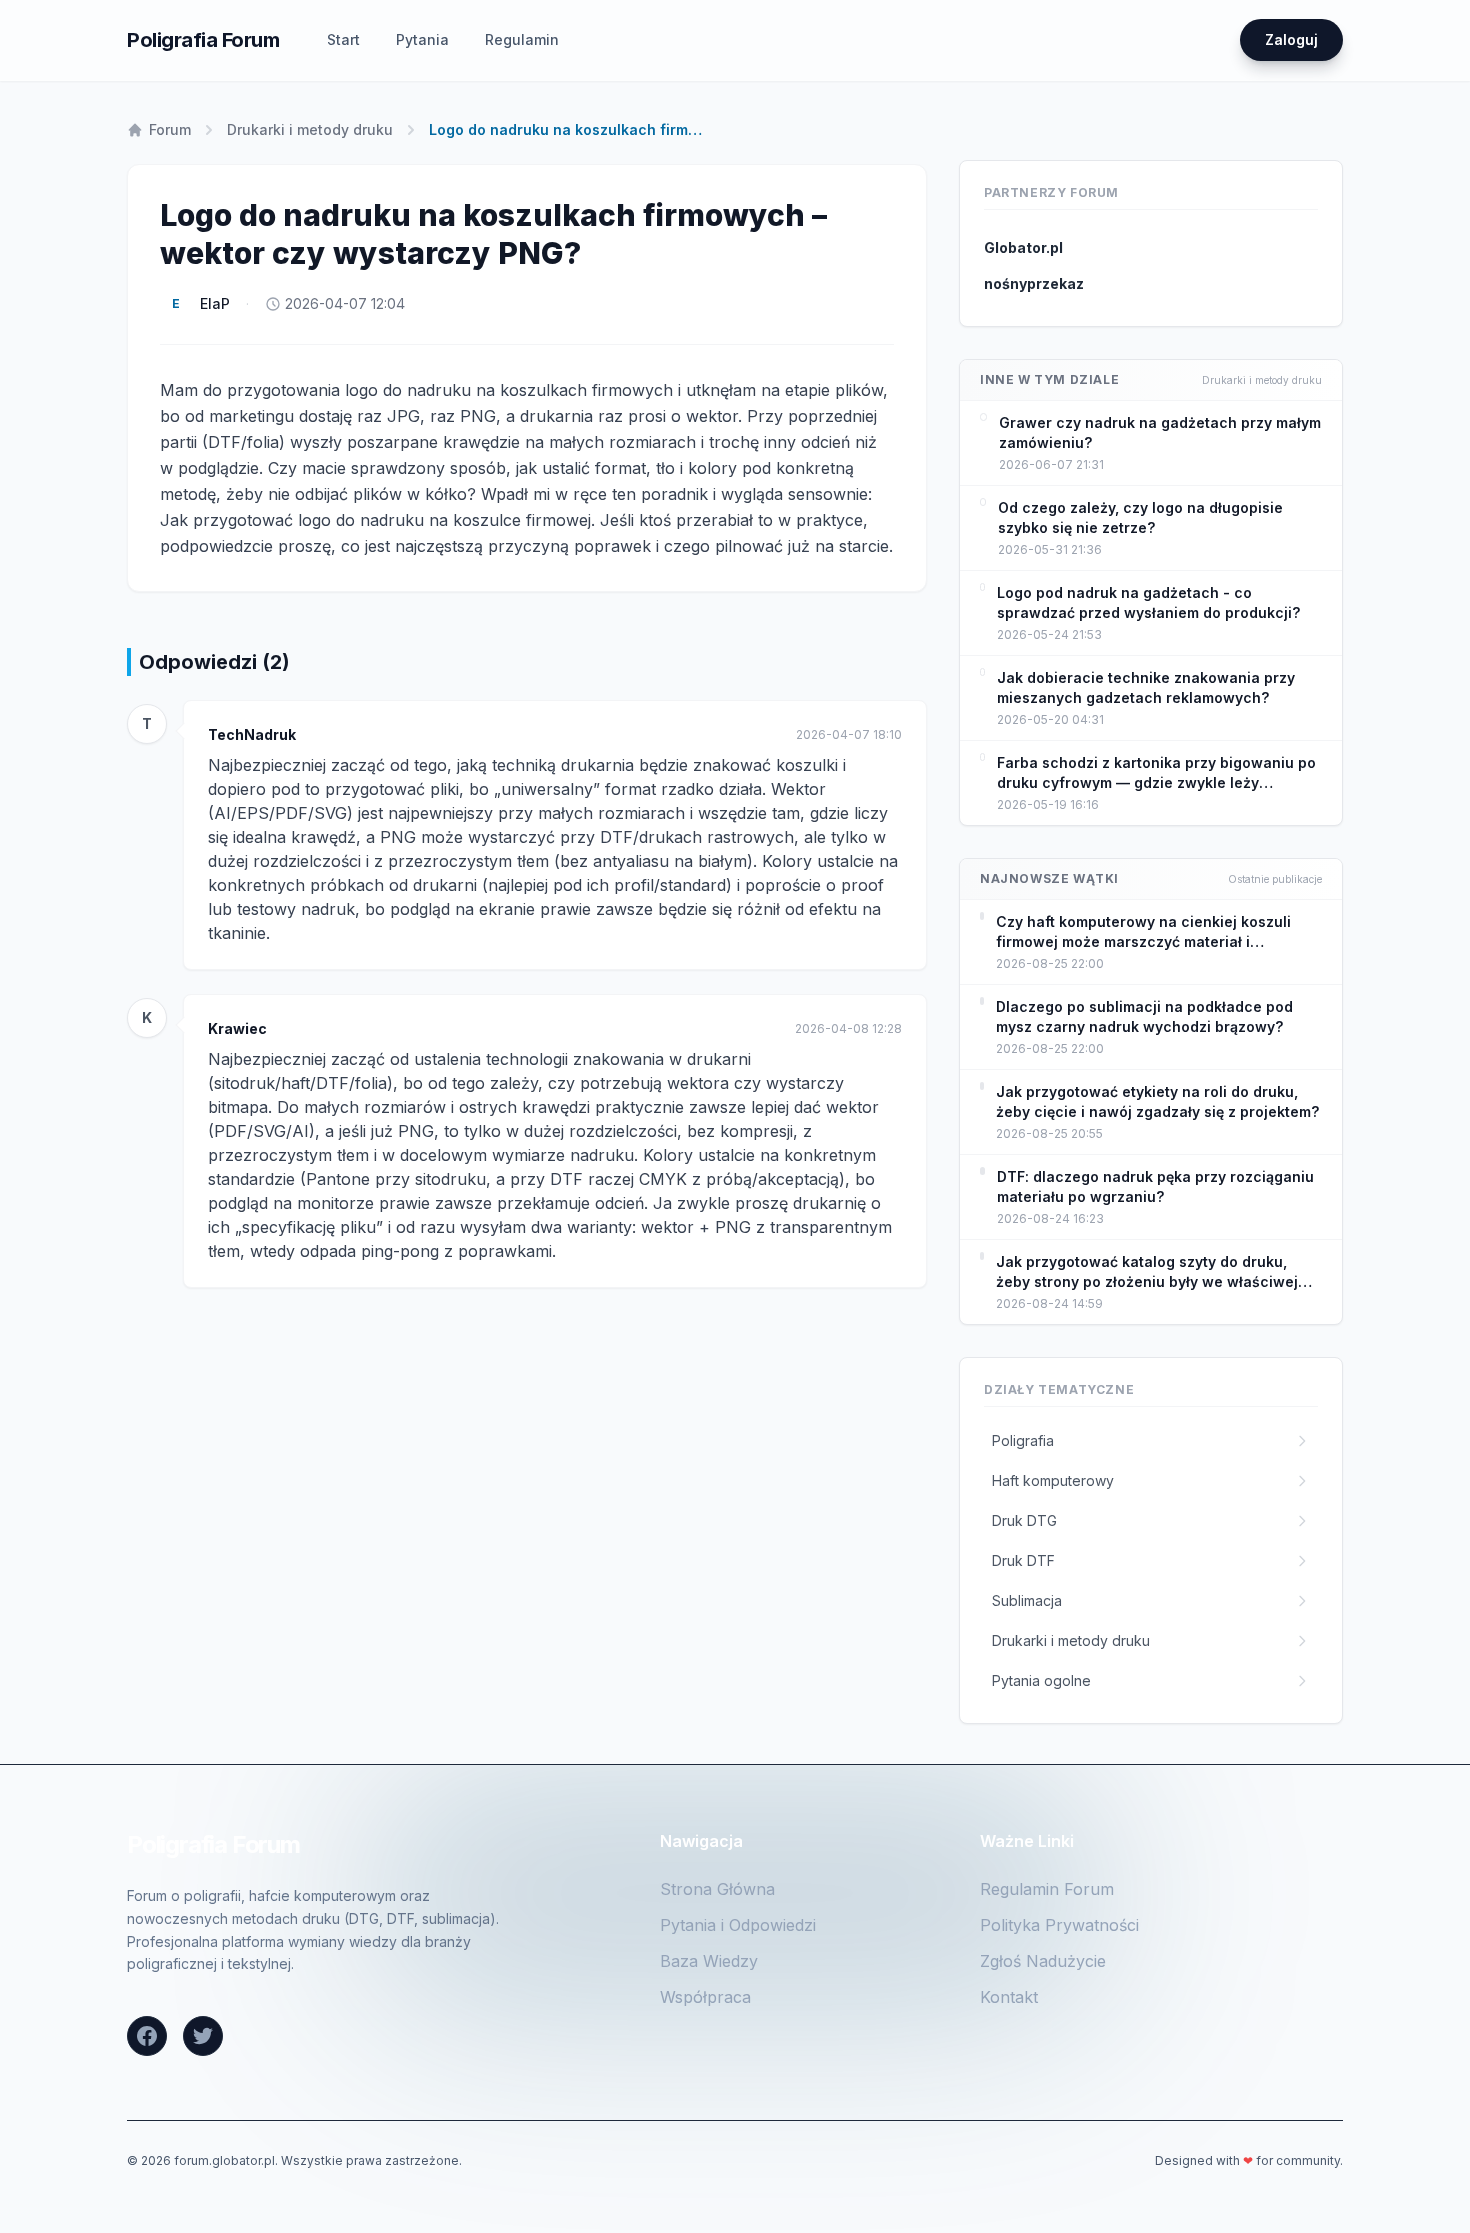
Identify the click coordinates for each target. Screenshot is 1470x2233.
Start (343, 39)
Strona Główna (717, 1889)
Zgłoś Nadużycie (1043, 1961)
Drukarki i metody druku (310, 129)
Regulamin (522, 39)
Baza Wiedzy (709, 1961)
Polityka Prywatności (1059, 1925)
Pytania (422, 39)
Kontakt (1009, 1997)
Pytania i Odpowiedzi (738, 1925)
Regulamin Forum (1047, 1889)
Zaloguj (1291, 39)
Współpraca (705, 1997)
